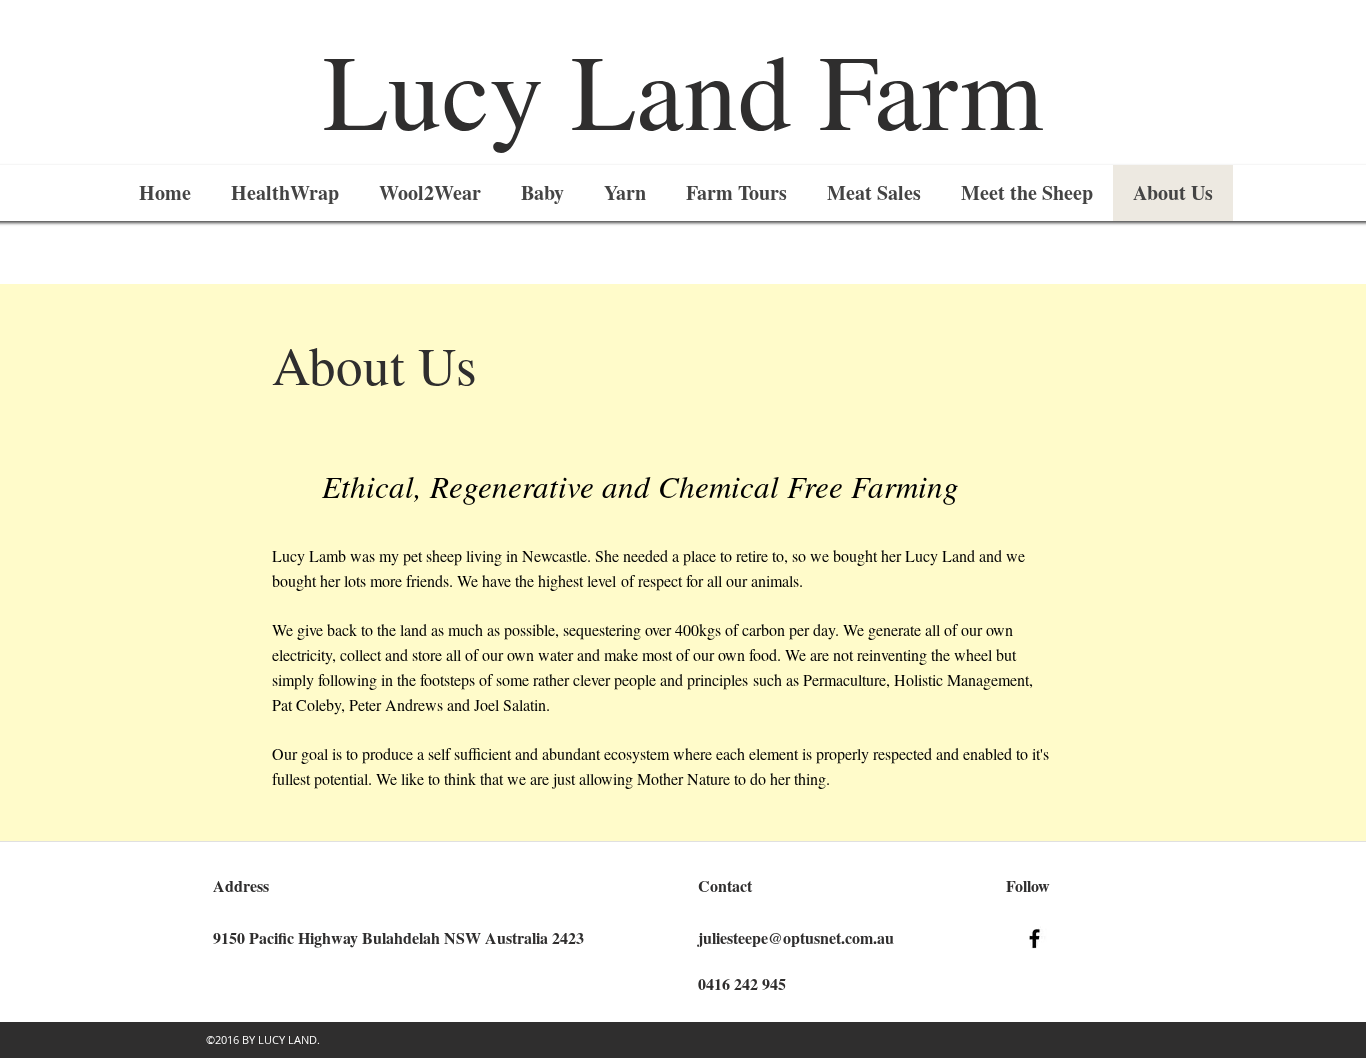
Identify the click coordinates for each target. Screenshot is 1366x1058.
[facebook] (1034, 938)
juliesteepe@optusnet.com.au (796, 937)
